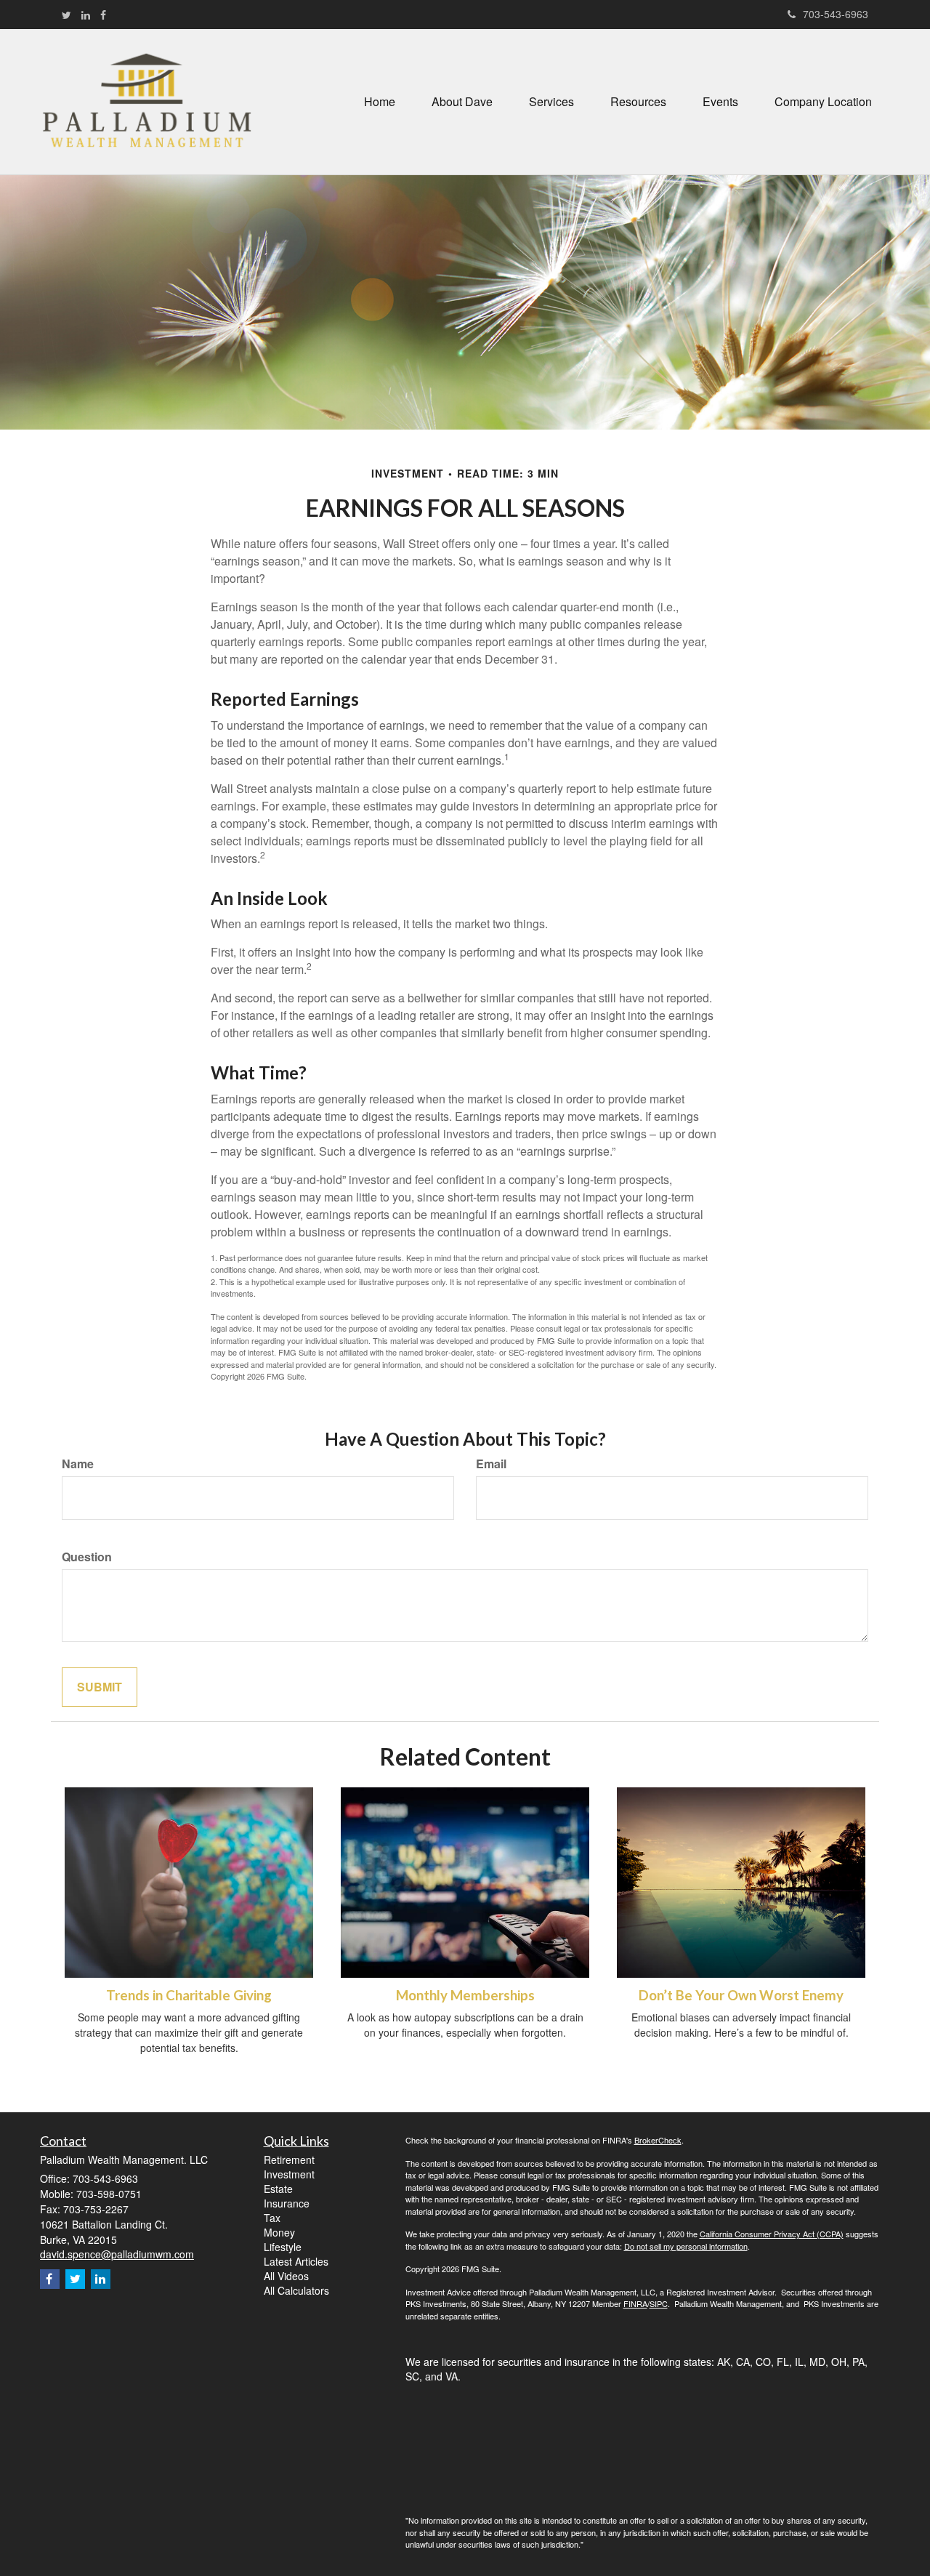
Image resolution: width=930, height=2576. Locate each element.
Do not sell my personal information (686, 2246)
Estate (278, 2189)
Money (279, 2232)
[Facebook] (103, 15)
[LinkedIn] (86, 15)
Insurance (287, 2203)
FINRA (635, 2303)
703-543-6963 (836, 14)
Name (78, 1464)
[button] (462, 102)
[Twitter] (66, 15)
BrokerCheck (658, 2140)
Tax (272, 2218)
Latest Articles (296, 2261)
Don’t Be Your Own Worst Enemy (741, 1995)
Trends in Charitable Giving (189, 1995)
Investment (289, 2174)
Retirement (289, 2160)
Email (491, 1464)
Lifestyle (283, 2247)
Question (87, 1557)
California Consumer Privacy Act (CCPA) (772, 2234)
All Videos (286, 2276)
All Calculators (296, 2290)
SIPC (659, 2303)
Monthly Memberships (465, 1995)
